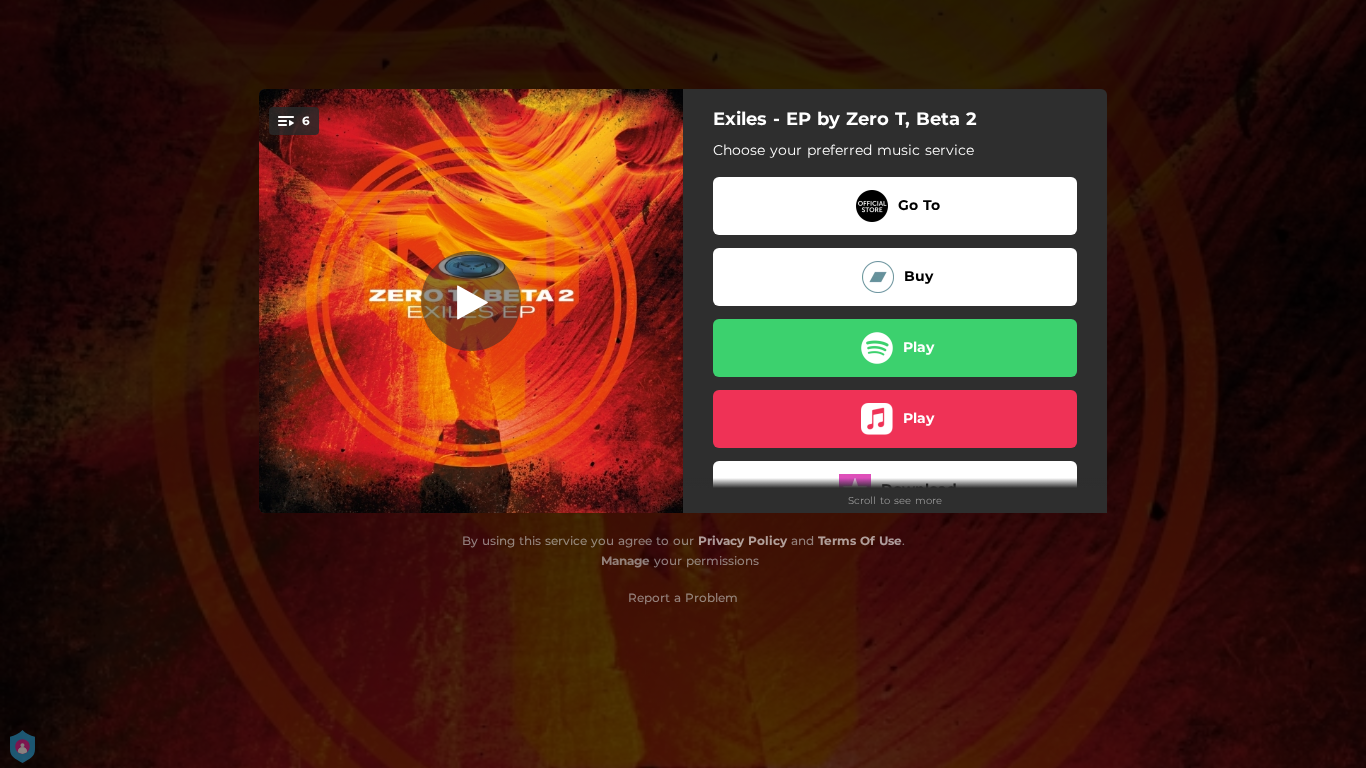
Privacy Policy (742, 540)
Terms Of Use (860, 540)
